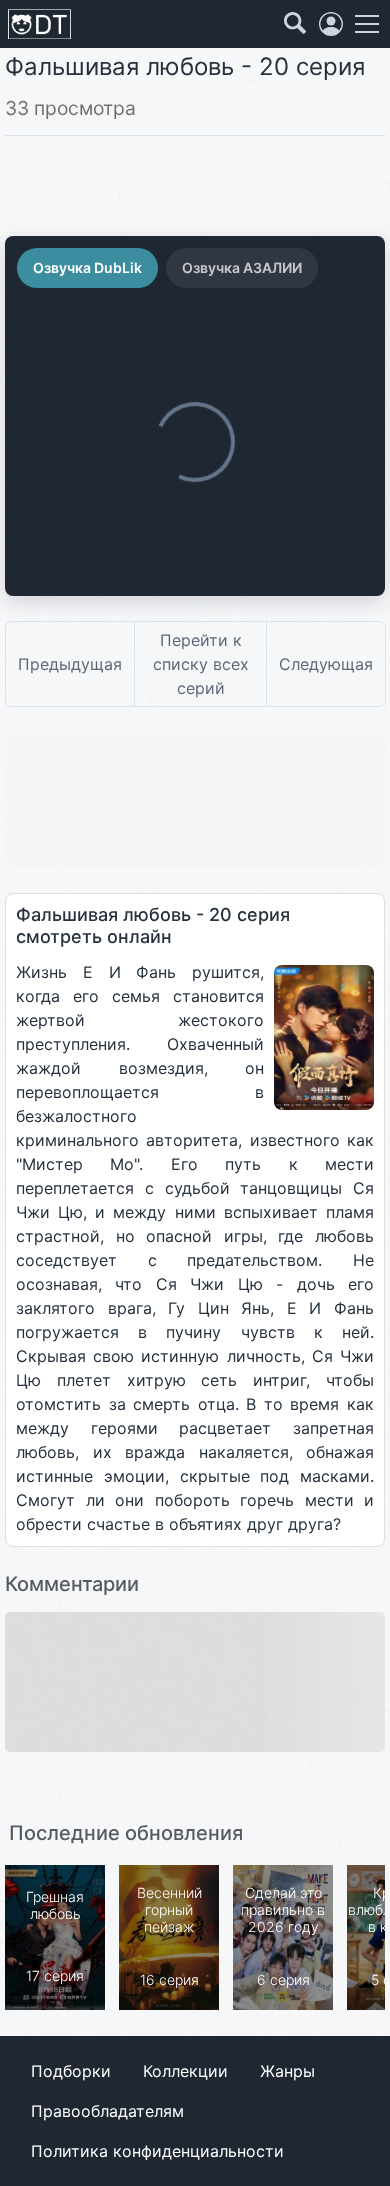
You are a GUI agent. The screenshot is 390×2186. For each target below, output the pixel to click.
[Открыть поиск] (295, 24)
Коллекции (185, 2071)
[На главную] (39, 24)
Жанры (287, 2071)
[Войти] (331, 24)
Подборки (71, 2071)
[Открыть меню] (367, 24)
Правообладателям (107, 2111)
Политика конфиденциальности (157, 2151)
